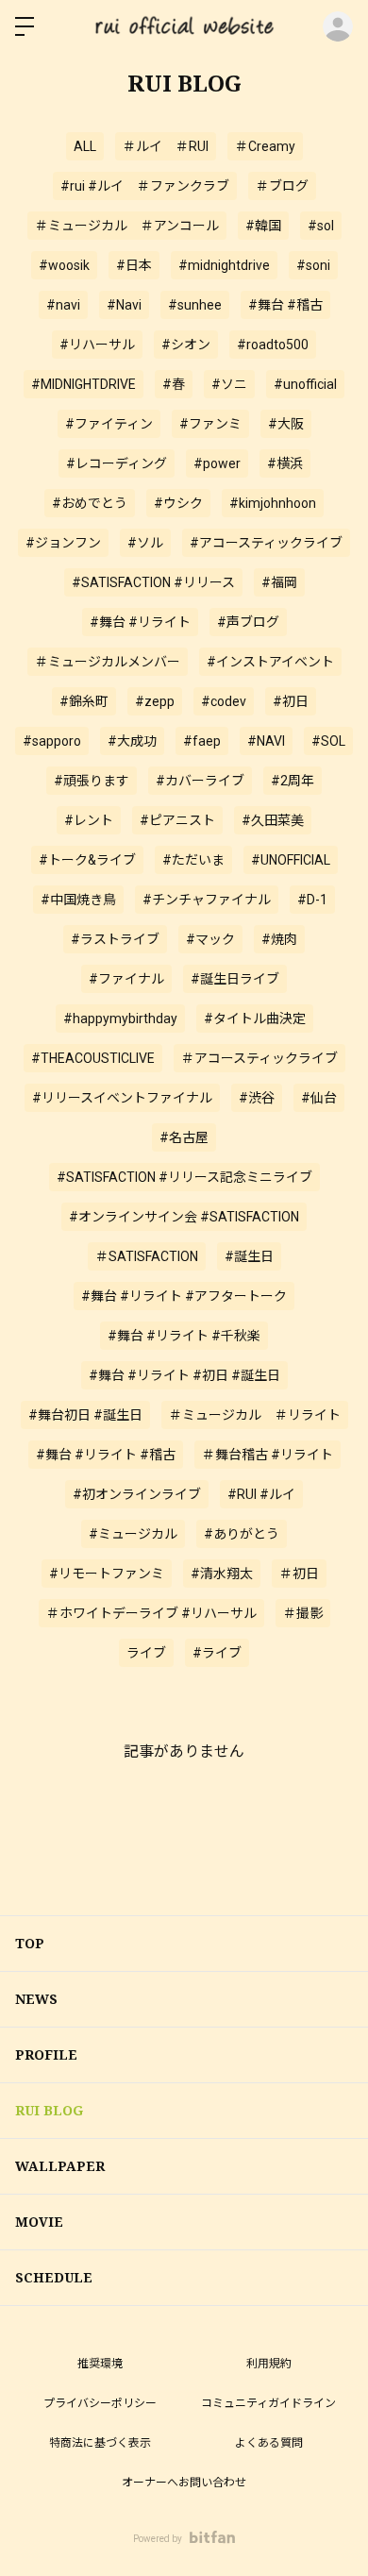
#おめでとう (90, 503)
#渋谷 (257, 1098)
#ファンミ (210, 424)
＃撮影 (303, 1613)
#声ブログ (248, 622)
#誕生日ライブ (235, 979)
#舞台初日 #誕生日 (85, 1415)
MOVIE (39, 2222)
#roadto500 (273, 345)
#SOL (328, 741)
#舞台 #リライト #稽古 (106, 1455)
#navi (63, 305)
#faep (202, 741)
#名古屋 (184, 1137)
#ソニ (229, 384)
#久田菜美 (273, 820)
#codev (224, 701)
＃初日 (299, 1574)
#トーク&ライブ (87, 860)
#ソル (145, 543)
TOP (30, 1943)
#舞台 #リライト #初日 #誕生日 (184, 1375)
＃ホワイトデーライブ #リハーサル (151, 1613)
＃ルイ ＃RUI (166, 146)
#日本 (134, 265)
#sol (321, 226)
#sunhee (195, 305)
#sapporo (52, 741)
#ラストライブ (115, 939)
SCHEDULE (54, 2277)
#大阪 (286, 424)
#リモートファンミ (107, 1574)
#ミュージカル (133, 1534)
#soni (313, 265)
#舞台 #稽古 (285, 305)
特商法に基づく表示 (100, 2443)
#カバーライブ (200, 781)
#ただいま (193, 860)
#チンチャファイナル (207, 900)
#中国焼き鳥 (78, 900)
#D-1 (312, 900)
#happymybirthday (120, 1019)
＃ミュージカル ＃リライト (255, 1415)
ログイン (338, 26)
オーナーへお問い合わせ (184, 2483)
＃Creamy (265, 146)
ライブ (146, 1653)
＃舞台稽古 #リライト (268, 1455)
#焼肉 (279, 939)
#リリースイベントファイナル (122, 1098)
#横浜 (285, 463)
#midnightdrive (224, 265)
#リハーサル (97, 345)
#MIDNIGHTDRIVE (84, 384)
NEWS (36, 1999)
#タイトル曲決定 (255, 1019)
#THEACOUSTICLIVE (93, 1058)
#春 (174, 384)
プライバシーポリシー (100, 2403)
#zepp (155, 701)
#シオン (186, 345)
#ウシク (178, 503)
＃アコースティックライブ (259, 1058)
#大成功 (132, 741)
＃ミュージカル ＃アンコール (127, 226)
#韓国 (263, 226)
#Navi (124, 305)
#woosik (64, 265)
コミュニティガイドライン (268, 2403)
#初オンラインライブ (137, 1494)
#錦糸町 (84, 701)
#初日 (291, 701)
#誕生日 (249, 1256)
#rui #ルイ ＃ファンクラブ (145, 186)
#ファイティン (109, 424)
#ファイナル (126, 979)
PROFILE (46, 2054)
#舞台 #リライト (140, 622)
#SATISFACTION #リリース (153, 582)
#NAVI (266, 741)
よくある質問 (269, 2443)
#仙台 (319, 1098)
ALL (85, 146)
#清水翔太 (222, 1574)
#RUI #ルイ (261, 1494)
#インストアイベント (270, 662)
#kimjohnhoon (273, 503)
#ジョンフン (63, 543)
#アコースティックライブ (266, 543)
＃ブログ (282, 186)
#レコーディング (117, 463)
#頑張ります (92, 781)
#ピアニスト (177, 820)
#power (217, 463)
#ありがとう (242, 1534)
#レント (89, 820)
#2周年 (293, 781)
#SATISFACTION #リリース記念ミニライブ (184, 1177)
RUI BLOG (49, 2110)
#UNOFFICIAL (291, 860)
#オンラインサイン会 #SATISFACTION (184, 1217)
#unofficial (305, 384)
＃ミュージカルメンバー (108, 662)
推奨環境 (100, 2364)
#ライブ (217, 1653)
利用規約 (269, 2364)
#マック (210, 939)
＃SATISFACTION (147, 1256)
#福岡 (279, 582)
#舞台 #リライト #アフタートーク (184, 1296)
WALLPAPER (60, 2166)
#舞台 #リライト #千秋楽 (184, 1336)
